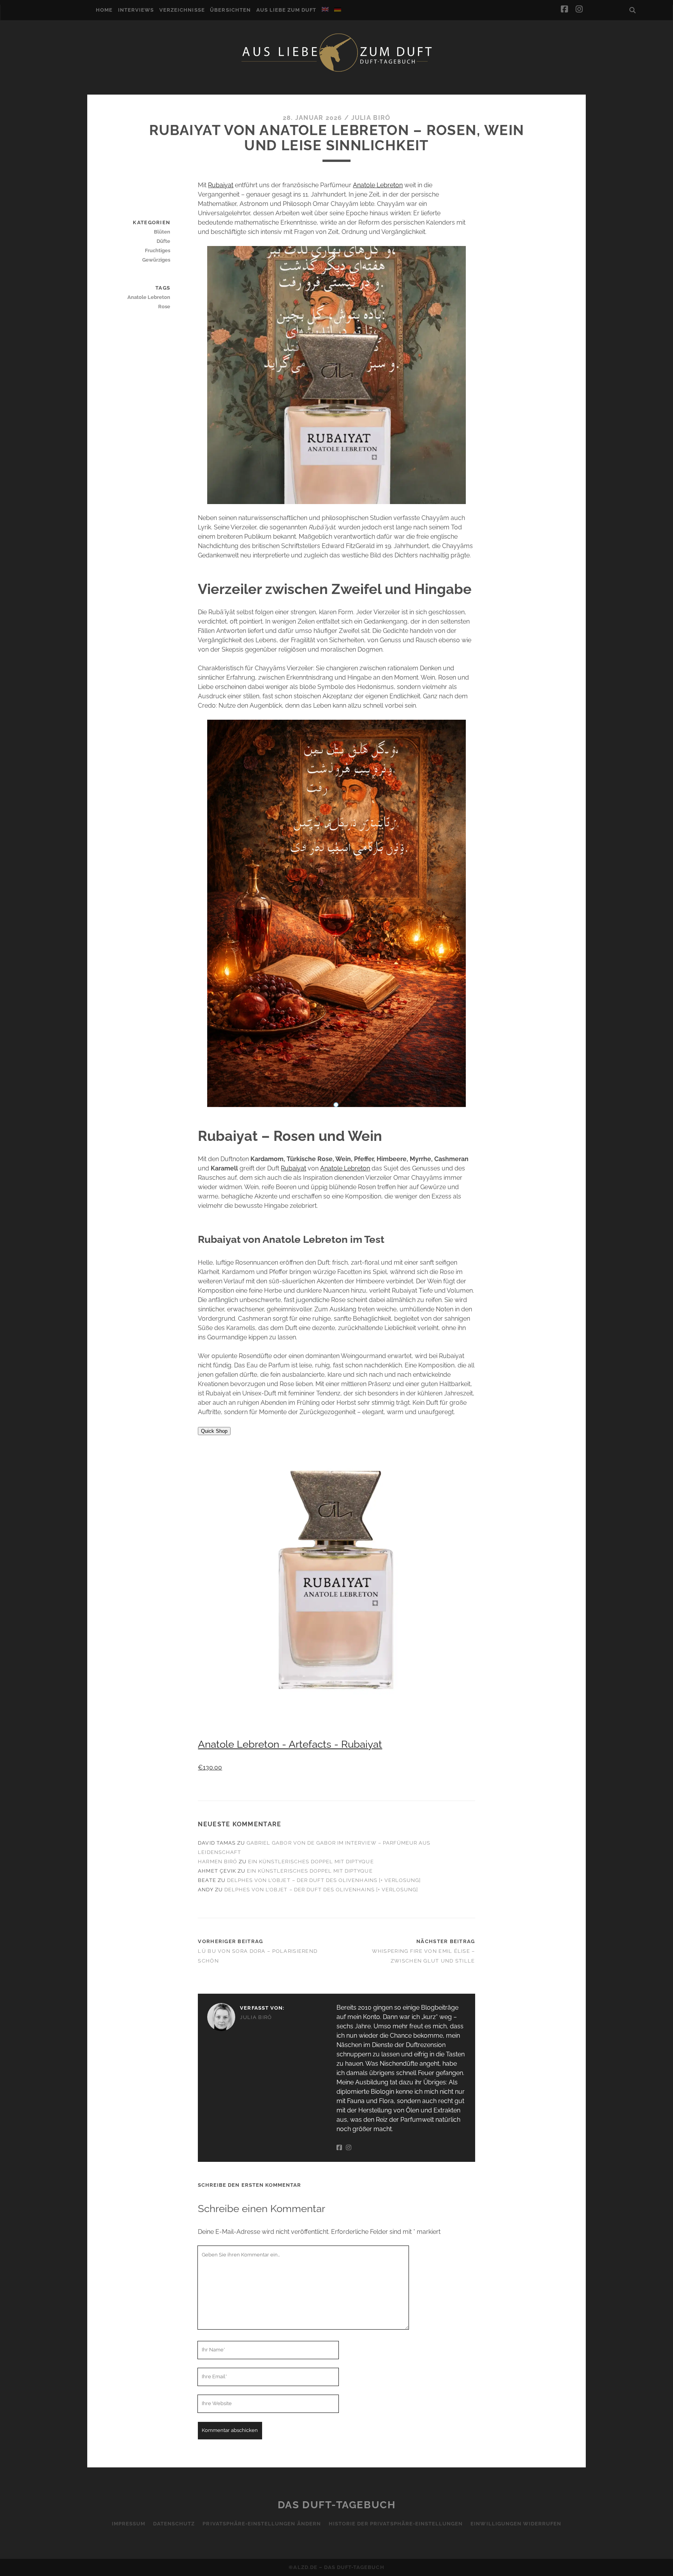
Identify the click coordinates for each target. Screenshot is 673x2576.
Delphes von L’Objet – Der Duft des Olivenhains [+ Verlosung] (324, 1880)
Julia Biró (371, 118)
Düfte (163, 241)
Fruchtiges (158, 250)
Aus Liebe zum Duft (286, 10)
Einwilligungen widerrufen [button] (516, 2524)
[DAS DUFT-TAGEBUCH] (336, 71)
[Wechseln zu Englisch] (325, 9)
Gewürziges (156, 260)
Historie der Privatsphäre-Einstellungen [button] (396, 2524)
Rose (164, 307)
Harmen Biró (217, 1862)
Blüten (162, 232)
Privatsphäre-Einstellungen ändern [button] (262, 2524)
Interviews (136, 10)
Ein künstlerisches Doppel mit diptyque (311, 1862)
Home (104, 10)
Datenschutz (174, 2524)
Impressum (129, 2524)
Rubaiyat (221, 185)
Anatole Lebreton (378, 185)
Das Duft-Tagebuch (337, 2505)
